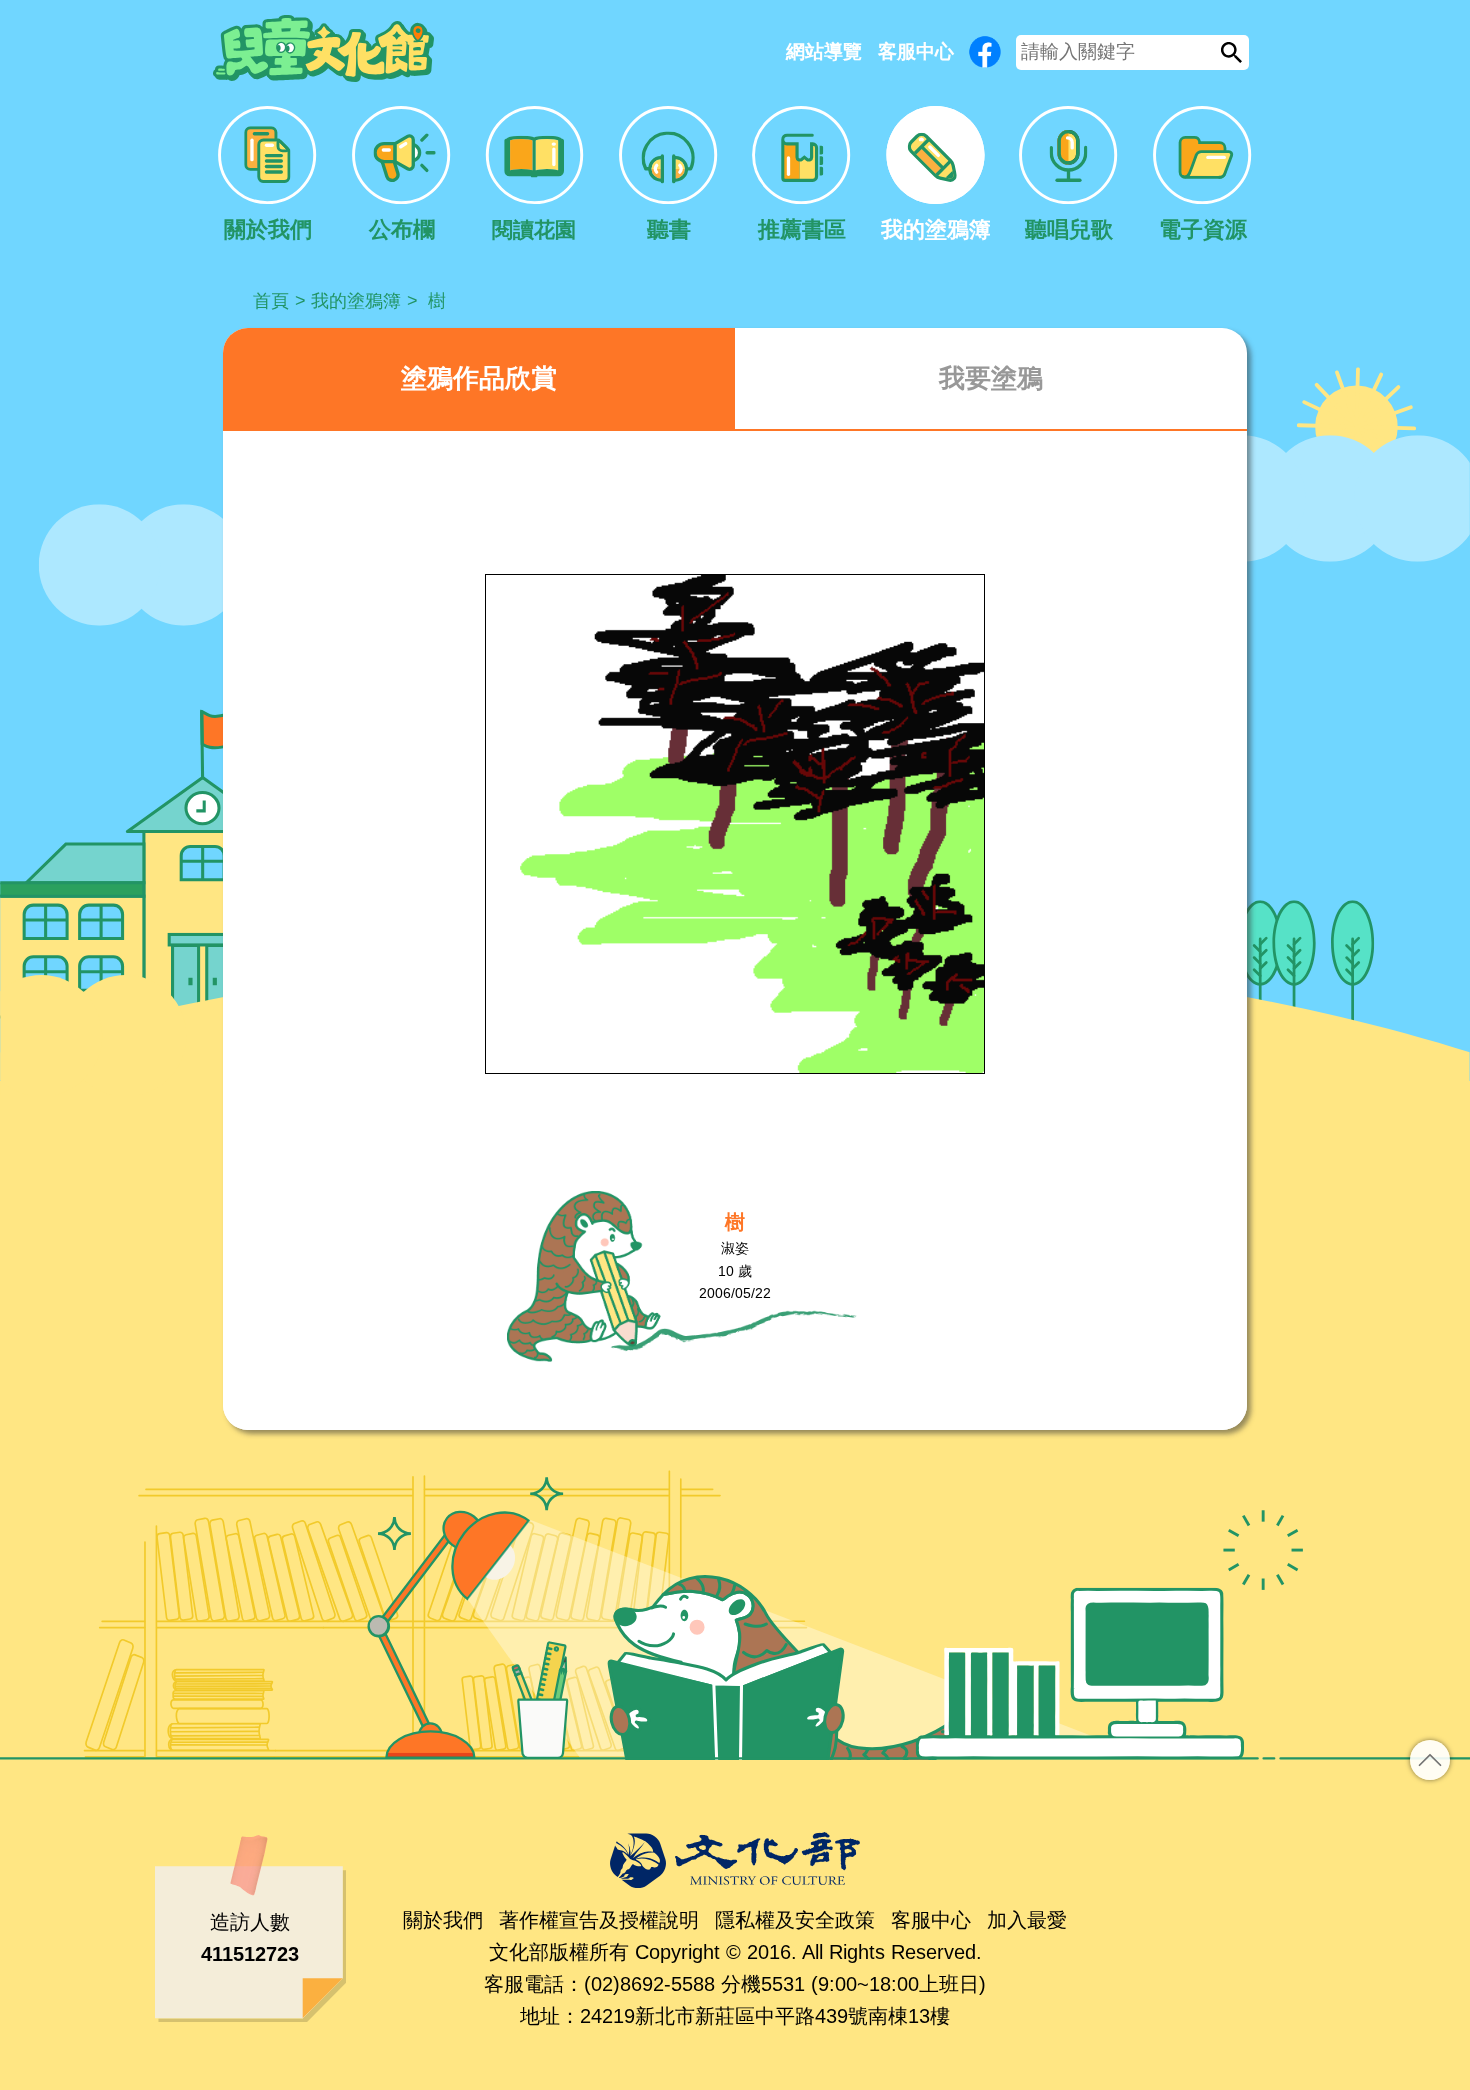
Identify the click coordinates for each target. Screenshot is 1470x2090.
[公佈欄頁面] (401, 175)
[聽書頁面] (668, 175)
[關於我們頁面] (267, 175)
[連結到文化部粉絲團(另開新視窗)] (985, 52)
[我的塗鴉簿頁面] (935, 175)
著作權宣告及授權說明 (599, 1920)
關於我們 (443, 1920)
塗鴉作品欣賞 (479, 378)
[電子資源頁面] (1202, 175)
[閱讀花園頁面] (534, 175)
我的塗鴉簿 (356, 300)
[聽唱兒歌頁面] (1068, 175)
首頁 (271, 300)
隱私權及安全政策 (795, 1920)
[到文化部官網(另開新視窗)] (735, 1860)
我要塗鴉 (991, 378)
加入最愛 (1027, 1920)
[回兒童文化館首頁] (323, 49)
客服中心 (916, 51)
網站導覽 (824, 51)
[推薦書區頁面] (801, 175)
